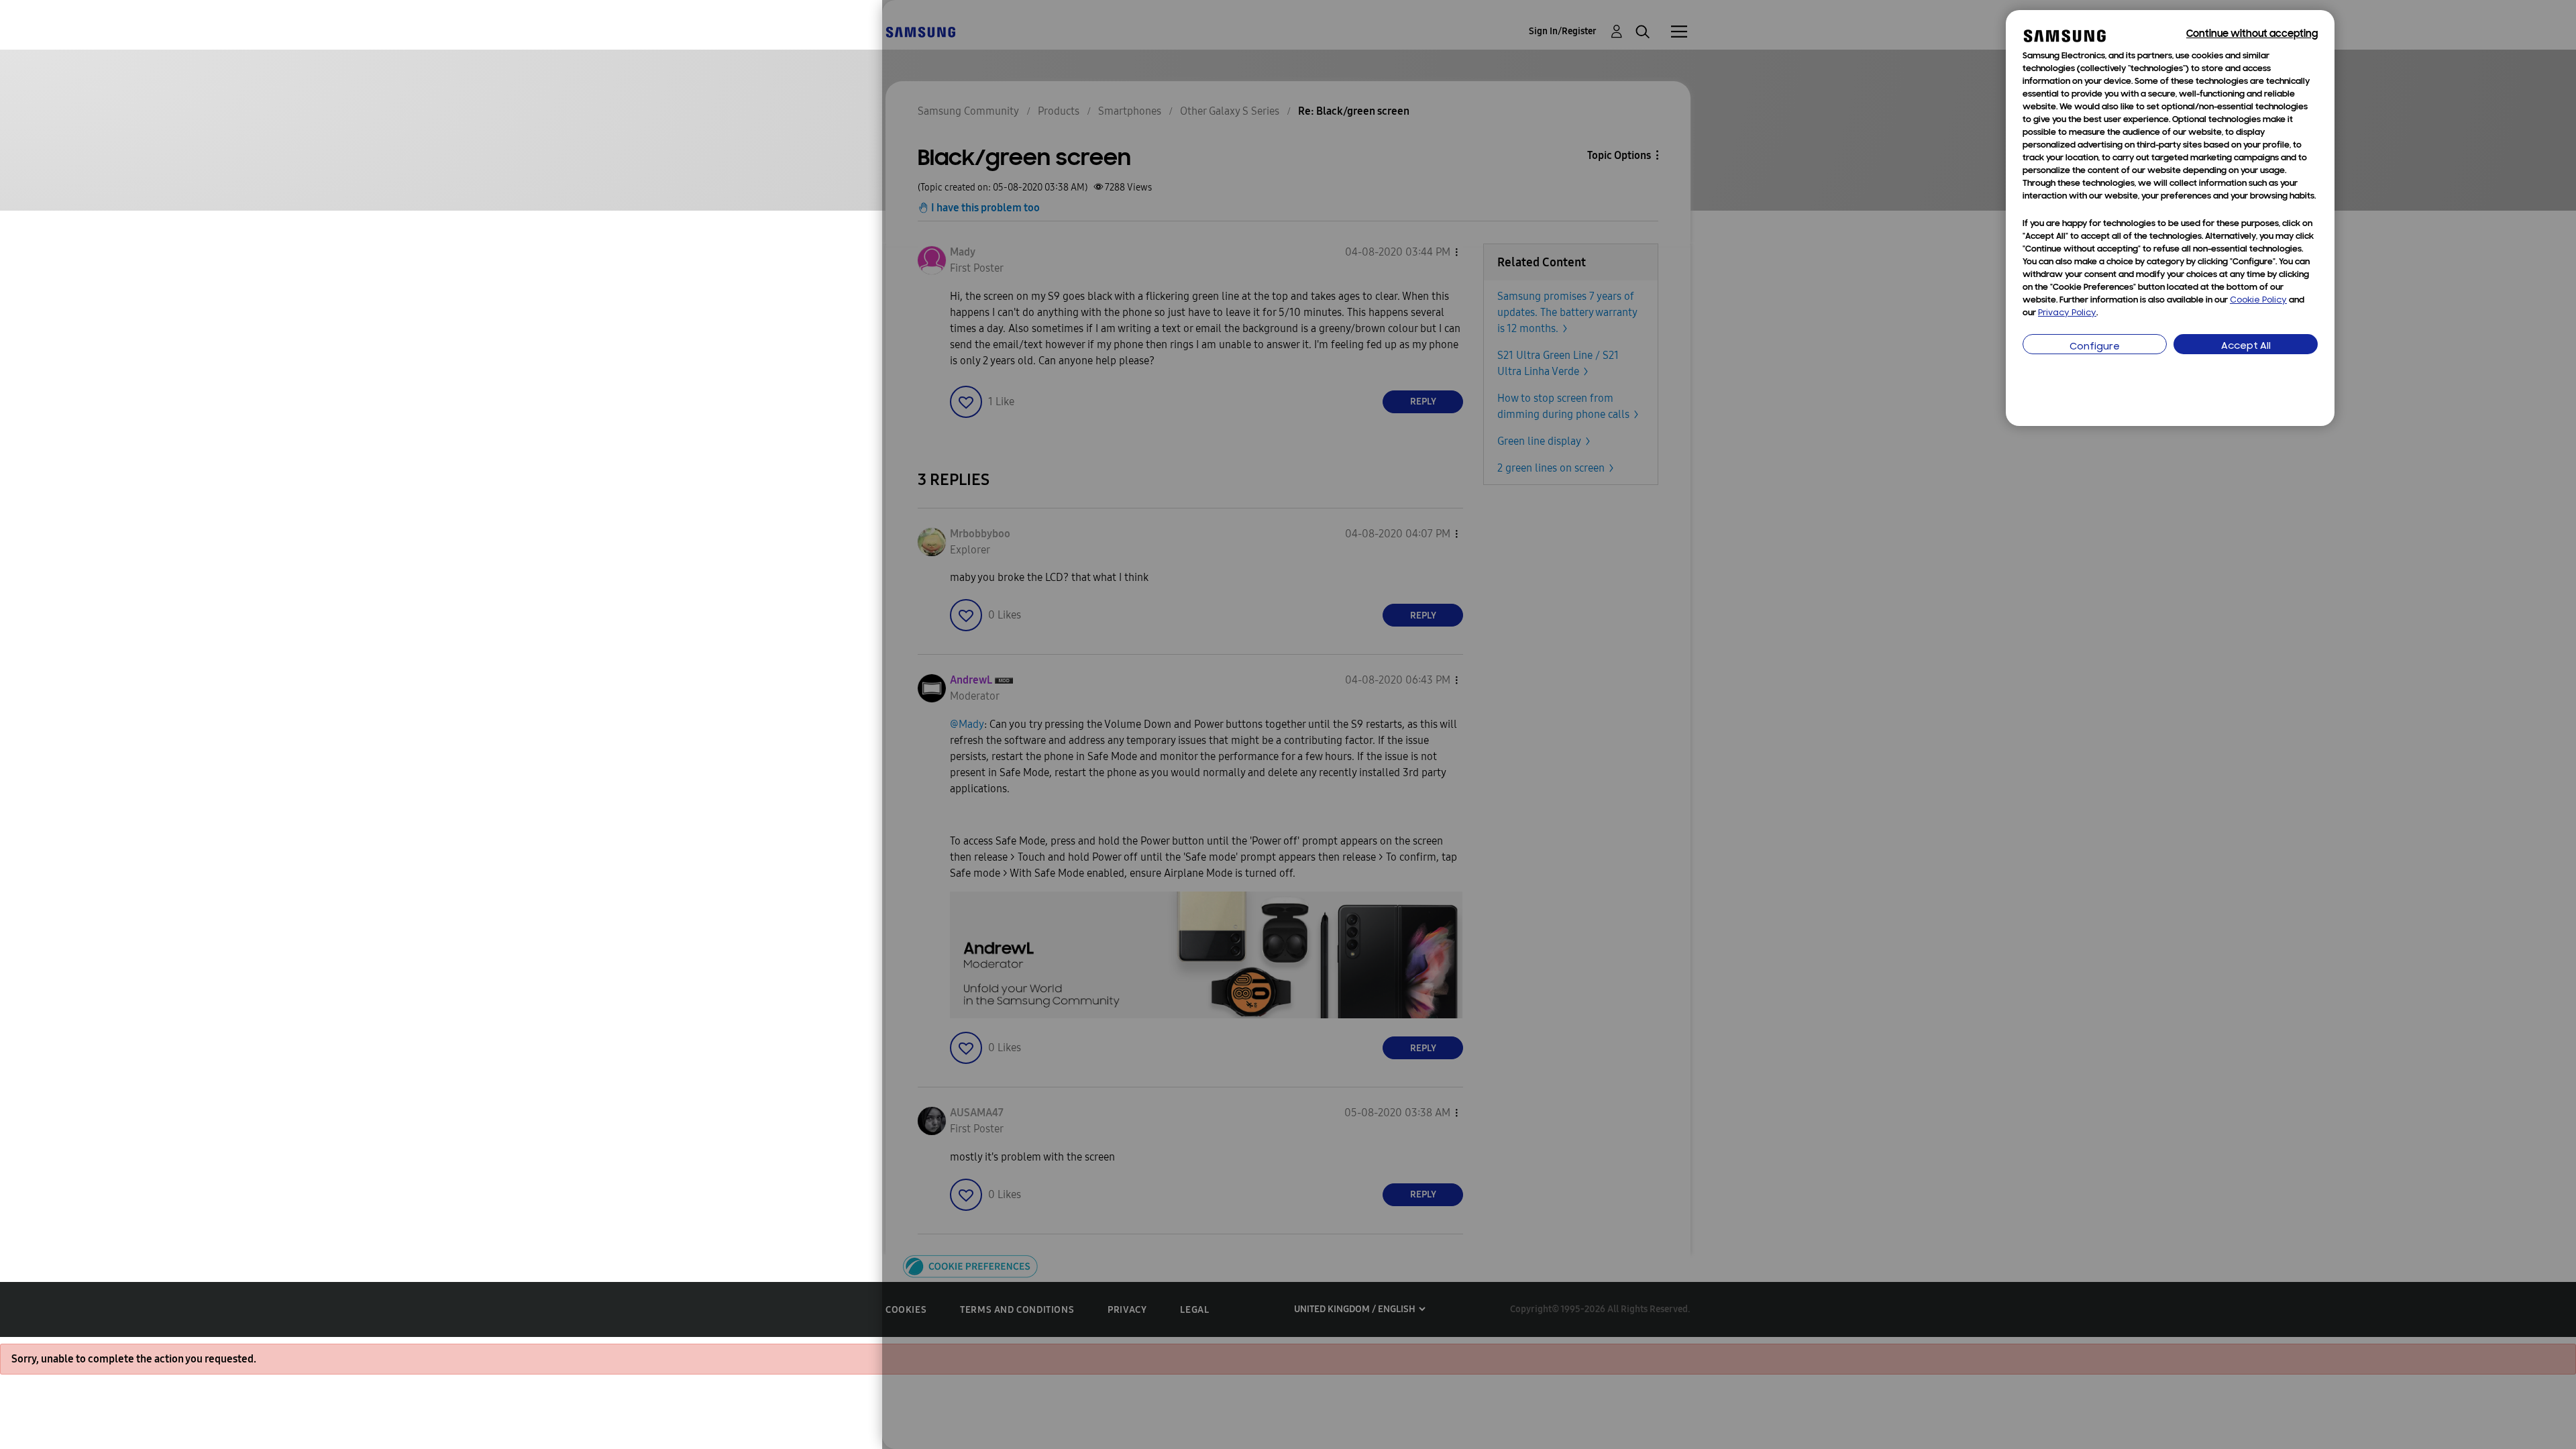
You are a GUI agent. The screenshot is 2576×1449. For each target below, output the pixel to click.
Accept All (2246, 346)
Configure (2095, 347)
